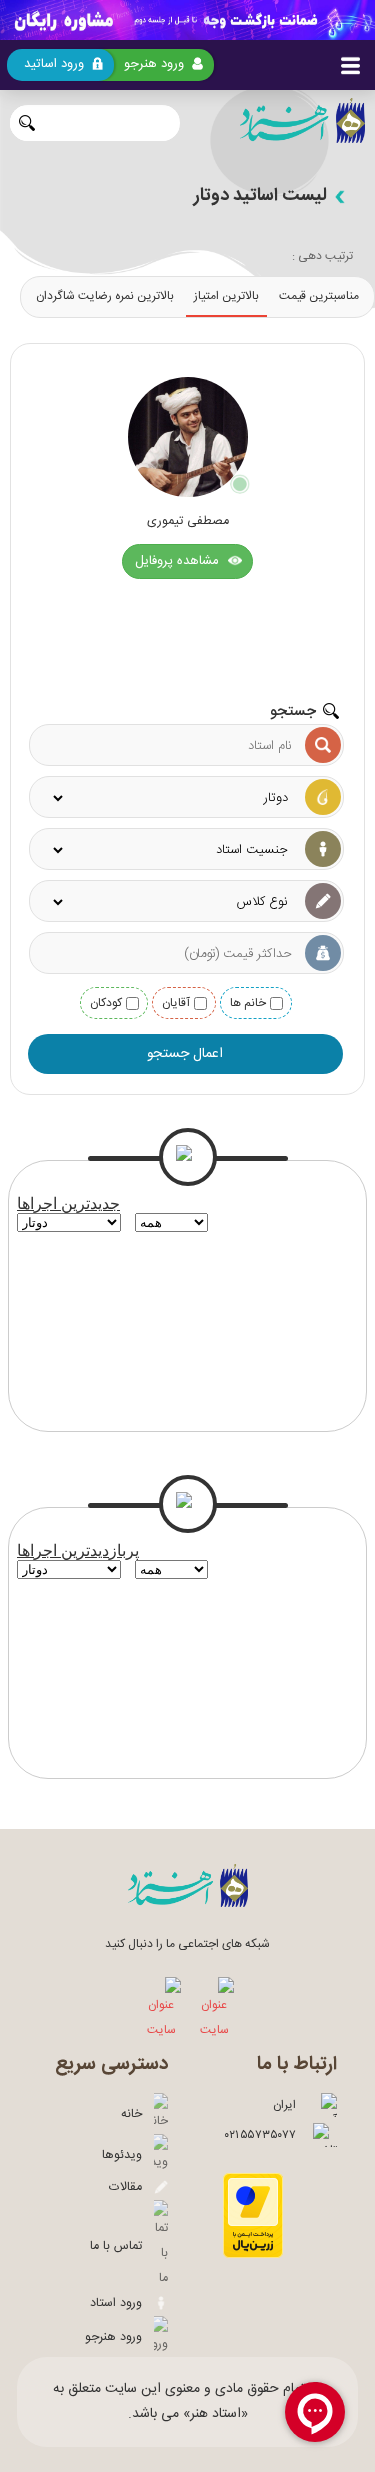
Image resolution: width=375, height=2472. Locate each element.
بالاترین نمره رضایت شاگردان (105, 296)
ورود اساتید (54, 64)
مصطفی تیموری (188, 521)
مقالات (131, 2187)
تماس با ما (122, 2246)
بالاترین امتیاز (226, 296)
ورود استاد (122, 2303)
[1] (187, 20)
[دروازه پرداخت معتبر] (253, 2255)
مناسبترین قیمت (319, 296)
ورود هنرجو (154, 64)
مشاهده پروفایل (179, 561)
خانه (137, 2114)
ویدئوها (128, 2155)
